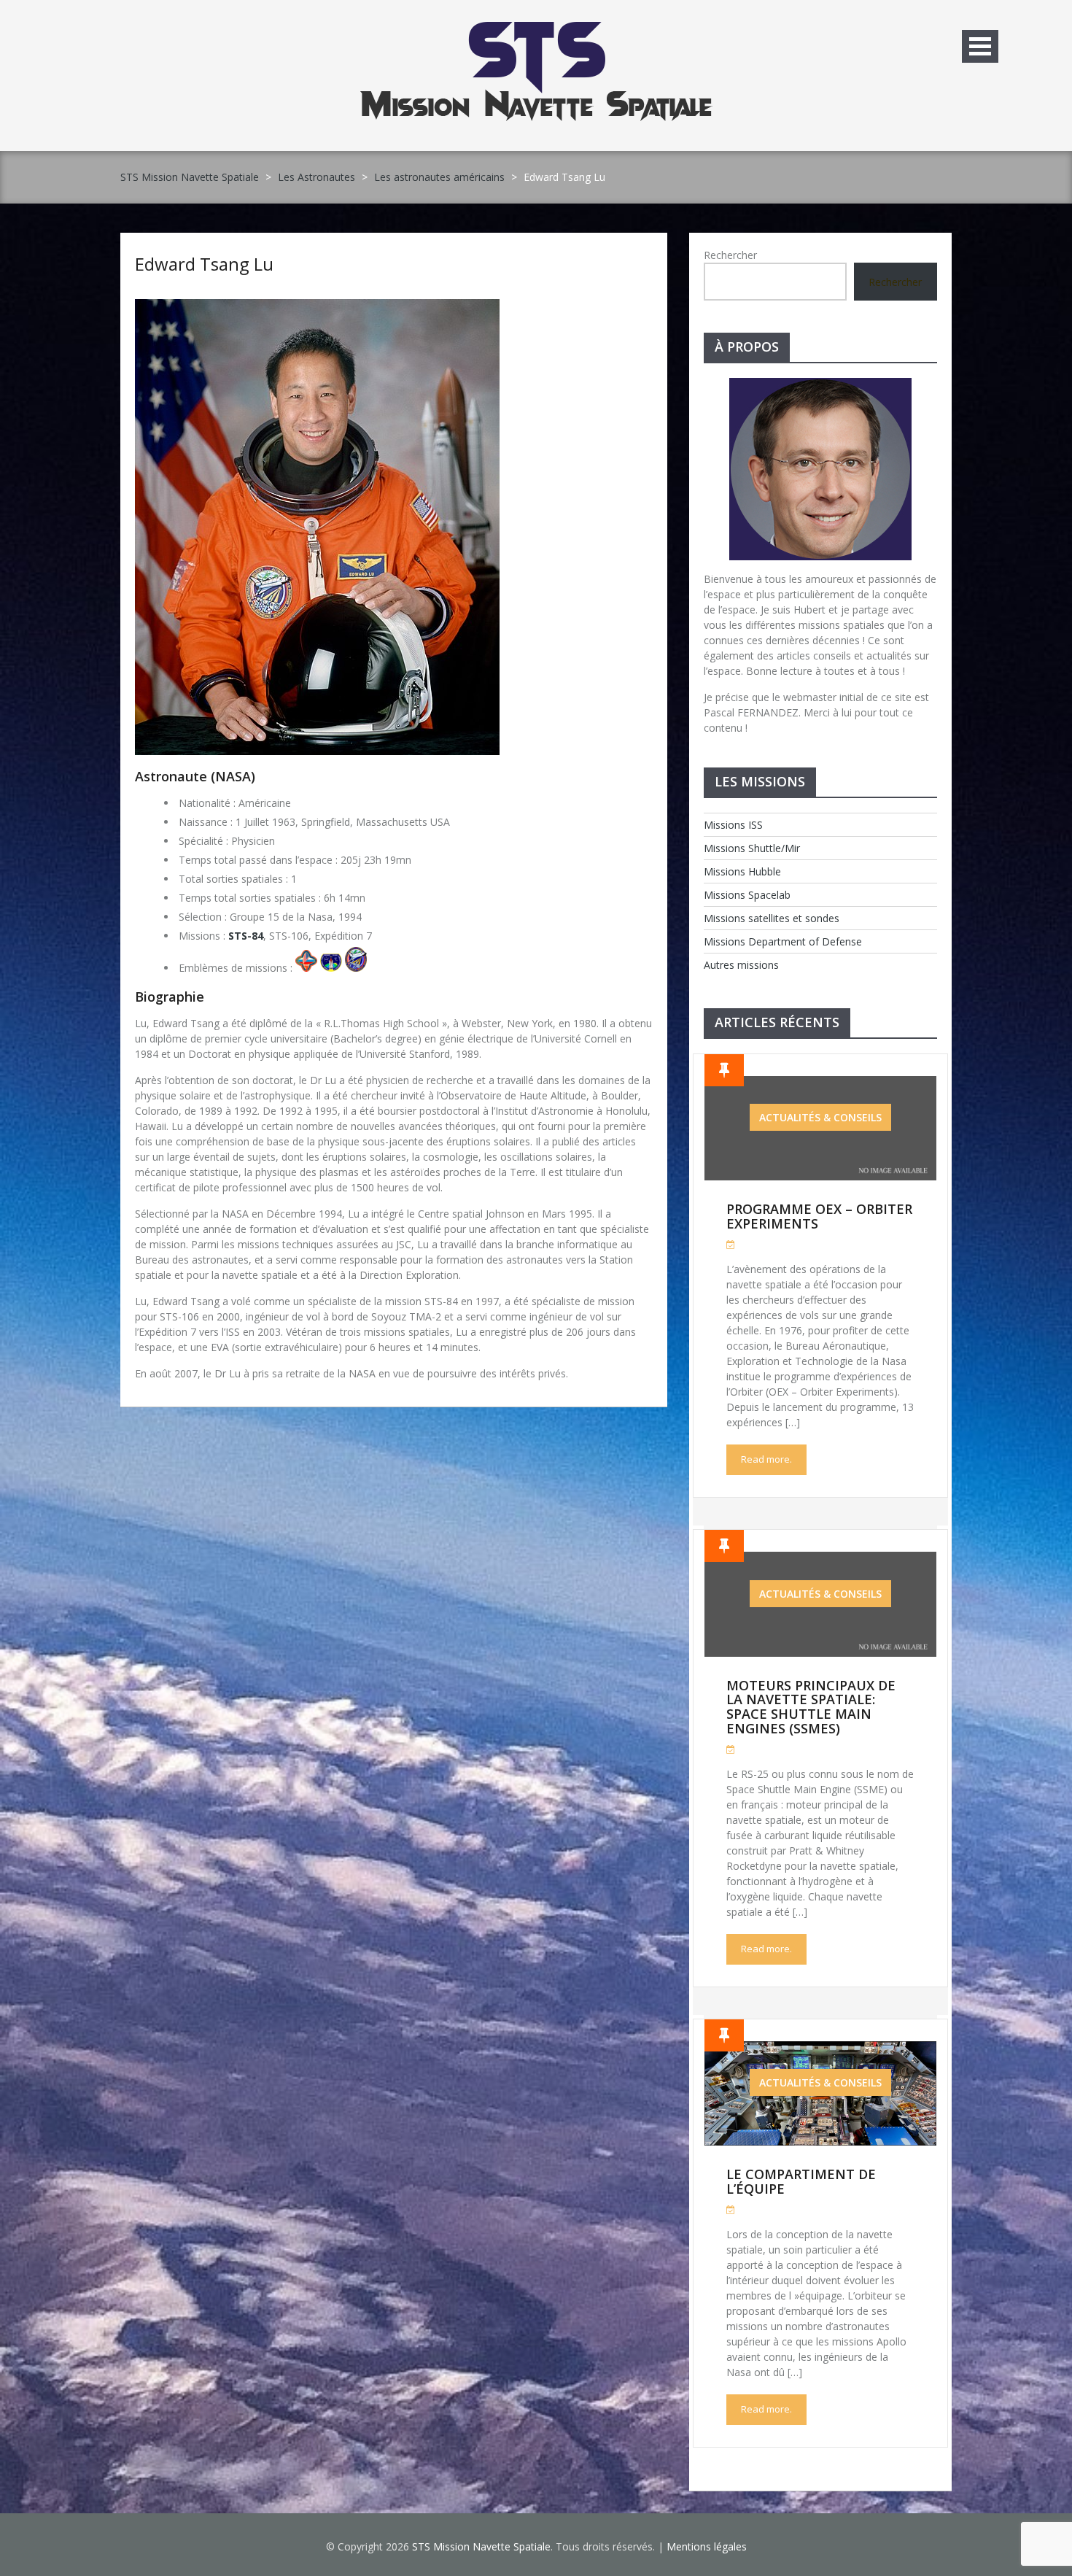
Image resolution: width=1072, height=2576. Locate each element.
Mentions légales (707, 2546)
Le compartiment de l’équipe (801, 2181)
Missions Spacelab (747, 895)
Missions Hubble (742, 871)
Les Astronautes (316, 177)
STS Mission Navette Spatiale (190, 177)
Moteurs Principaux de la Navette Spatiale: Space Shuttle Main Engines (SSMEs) (811, 1707)
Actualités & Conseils (820, 1117)
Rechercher (730, 255)
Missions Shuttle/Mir (752, 848)
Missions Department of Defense (783, 941)
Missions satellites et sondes (772, 918)
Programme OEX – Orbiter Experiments (819, 1216)
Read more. (766, 1459)
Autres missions (741, 965)
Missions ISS (733, 825)
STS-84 (246, 936)
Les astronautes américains (439, 177)
